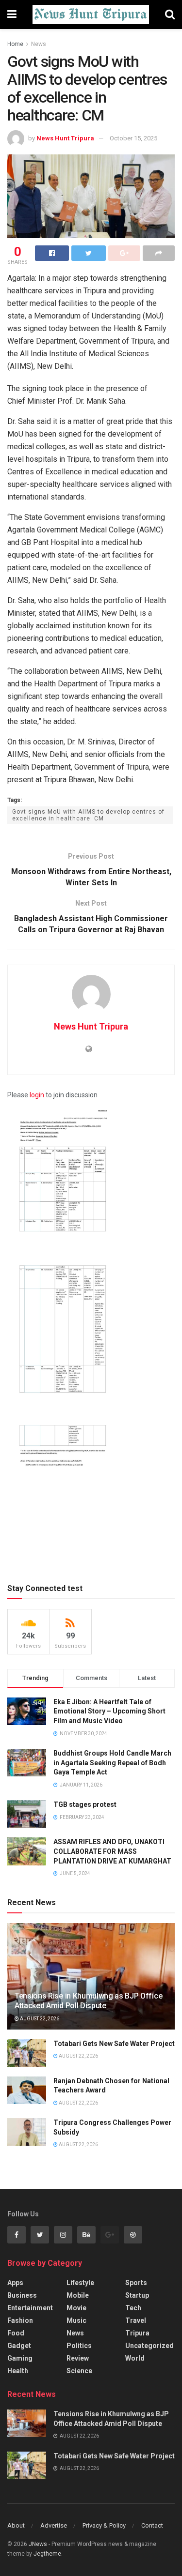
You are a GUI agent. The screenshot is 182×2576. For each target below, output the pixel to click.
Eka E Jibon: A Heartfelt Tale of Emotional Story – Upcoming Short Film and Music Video (109, 1711)
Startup (137, 2295)
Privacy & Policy (104, 2525)
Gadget (19, 2346)
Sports (136, 2283)
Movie (76, 2308)
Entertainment (30, 2308)
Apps (15, 2283)
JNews (38, 2544)
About (16, 2525)
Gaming (20, 2358)
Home (15, 44)
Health (18, 2371)
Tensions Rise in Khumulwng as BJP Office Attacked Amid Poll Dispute (88, 2001)
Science (79, 2371)
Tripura (137, 2333)
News (39, 44)
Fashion (20, 2320)
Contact (152, 2525)
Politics (79, 2346)
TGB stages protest (85, 1804)
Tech (133, 2308)
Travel (136, 2320)
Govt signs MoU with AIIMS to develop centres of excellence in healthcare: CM (88, 815)
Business (22, 2295)
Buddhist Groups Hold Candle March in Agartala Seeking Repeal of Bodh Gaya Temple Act (112, 1763)
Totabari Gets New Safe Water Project (114, 2044)
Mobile (78, 2295)
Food (16, 2333)
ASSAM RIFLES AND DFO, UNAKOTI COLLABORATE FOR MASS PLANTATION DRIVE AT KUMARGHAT (112, 1851)
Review (78, 2358)
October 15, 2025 (133, 138)
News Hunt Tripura (65, 138)
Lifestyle (80, 2283)
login (37, 1095)
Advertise (54, 2525)
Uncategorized (149, 2346)
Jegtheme (47, 2554)
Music (76, 2320)
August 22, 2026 (39, 2019)
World (135, 2358)
